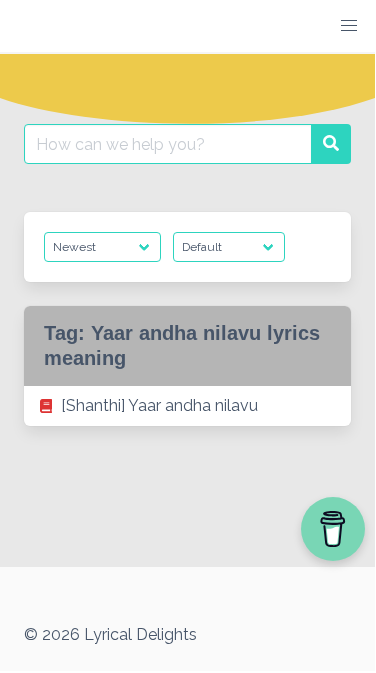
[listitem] (187, 406)
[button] (349, 26)
